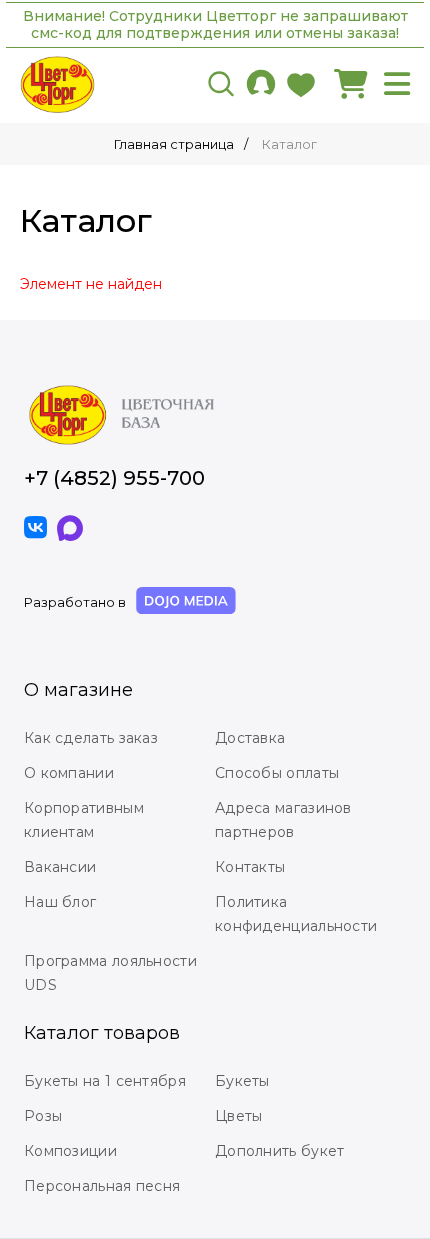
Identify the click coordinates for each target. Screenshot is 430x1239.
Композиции (70, 1151)
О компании (69, 773)
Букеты (242, 1081)
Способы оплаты (277, 773)
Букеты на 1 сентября (105, 1081)
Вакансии (60, 867)
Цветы (239, 1116)
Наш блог (60, 902)
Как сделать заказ (91, 738)
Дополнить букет (280, 1151)
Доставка (250, 738)
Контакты (250, 867)
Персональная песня (102, 1186)
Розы (43, 1116)
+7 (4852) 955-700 (114, 478)
